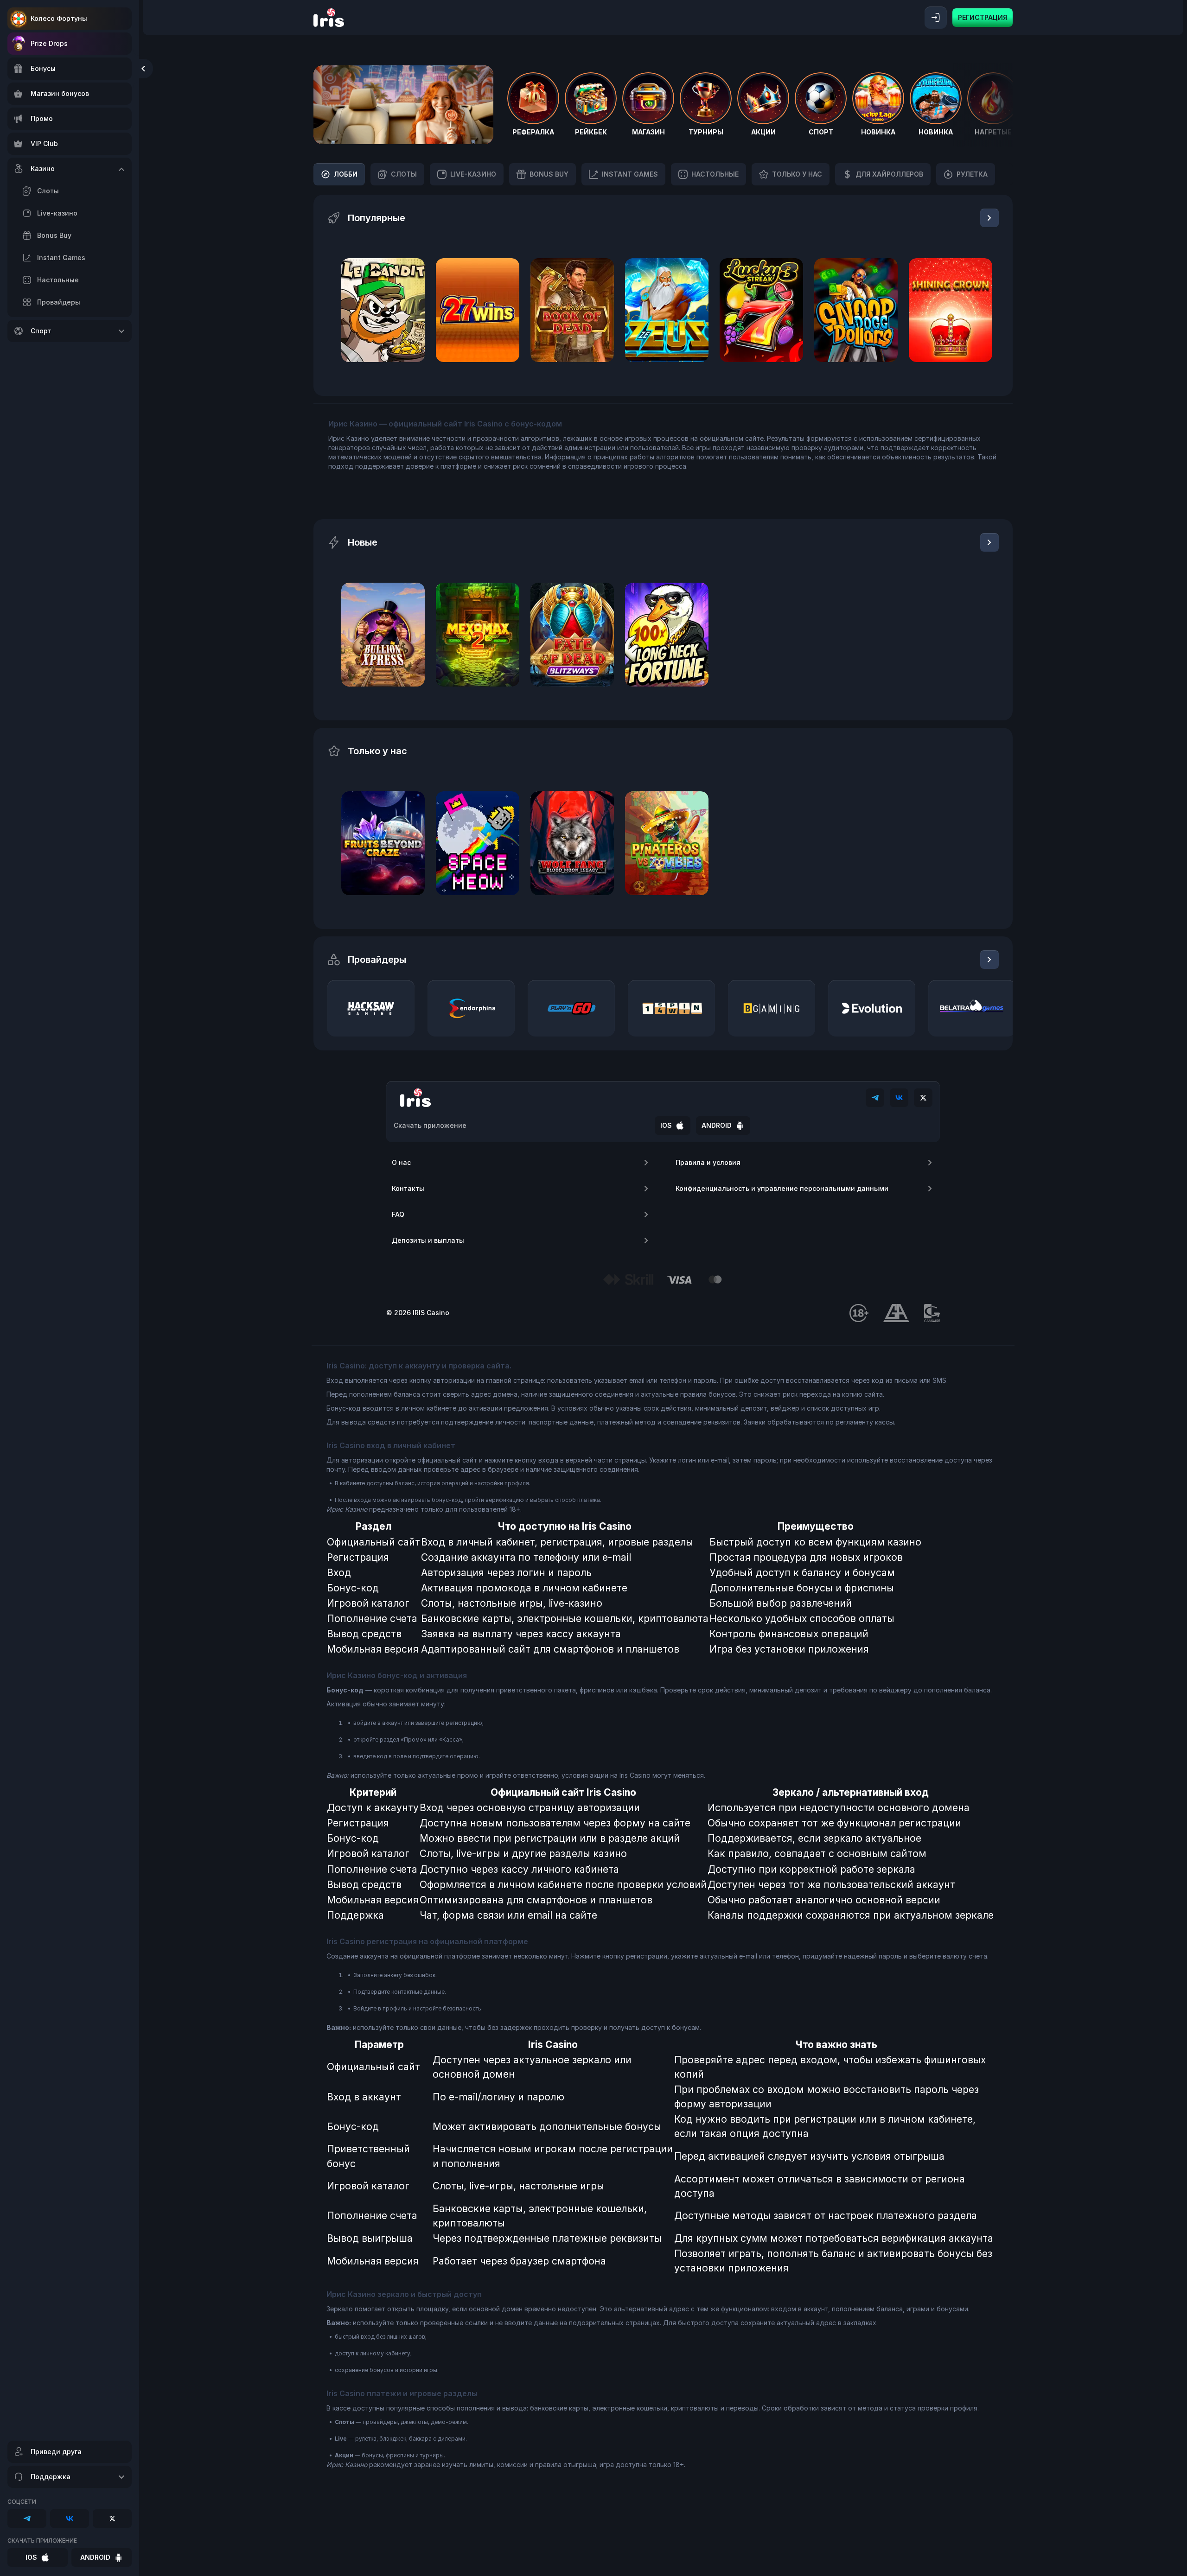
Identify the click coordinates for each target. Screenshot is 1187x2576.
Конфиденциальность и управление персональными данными (782, 1188)
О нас (401, 1162)
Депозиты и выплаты (428, 1240)
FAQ (398, 1214)
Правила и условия (708, 1162)
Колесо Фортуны (59, 18)
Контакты (408, 1188)
